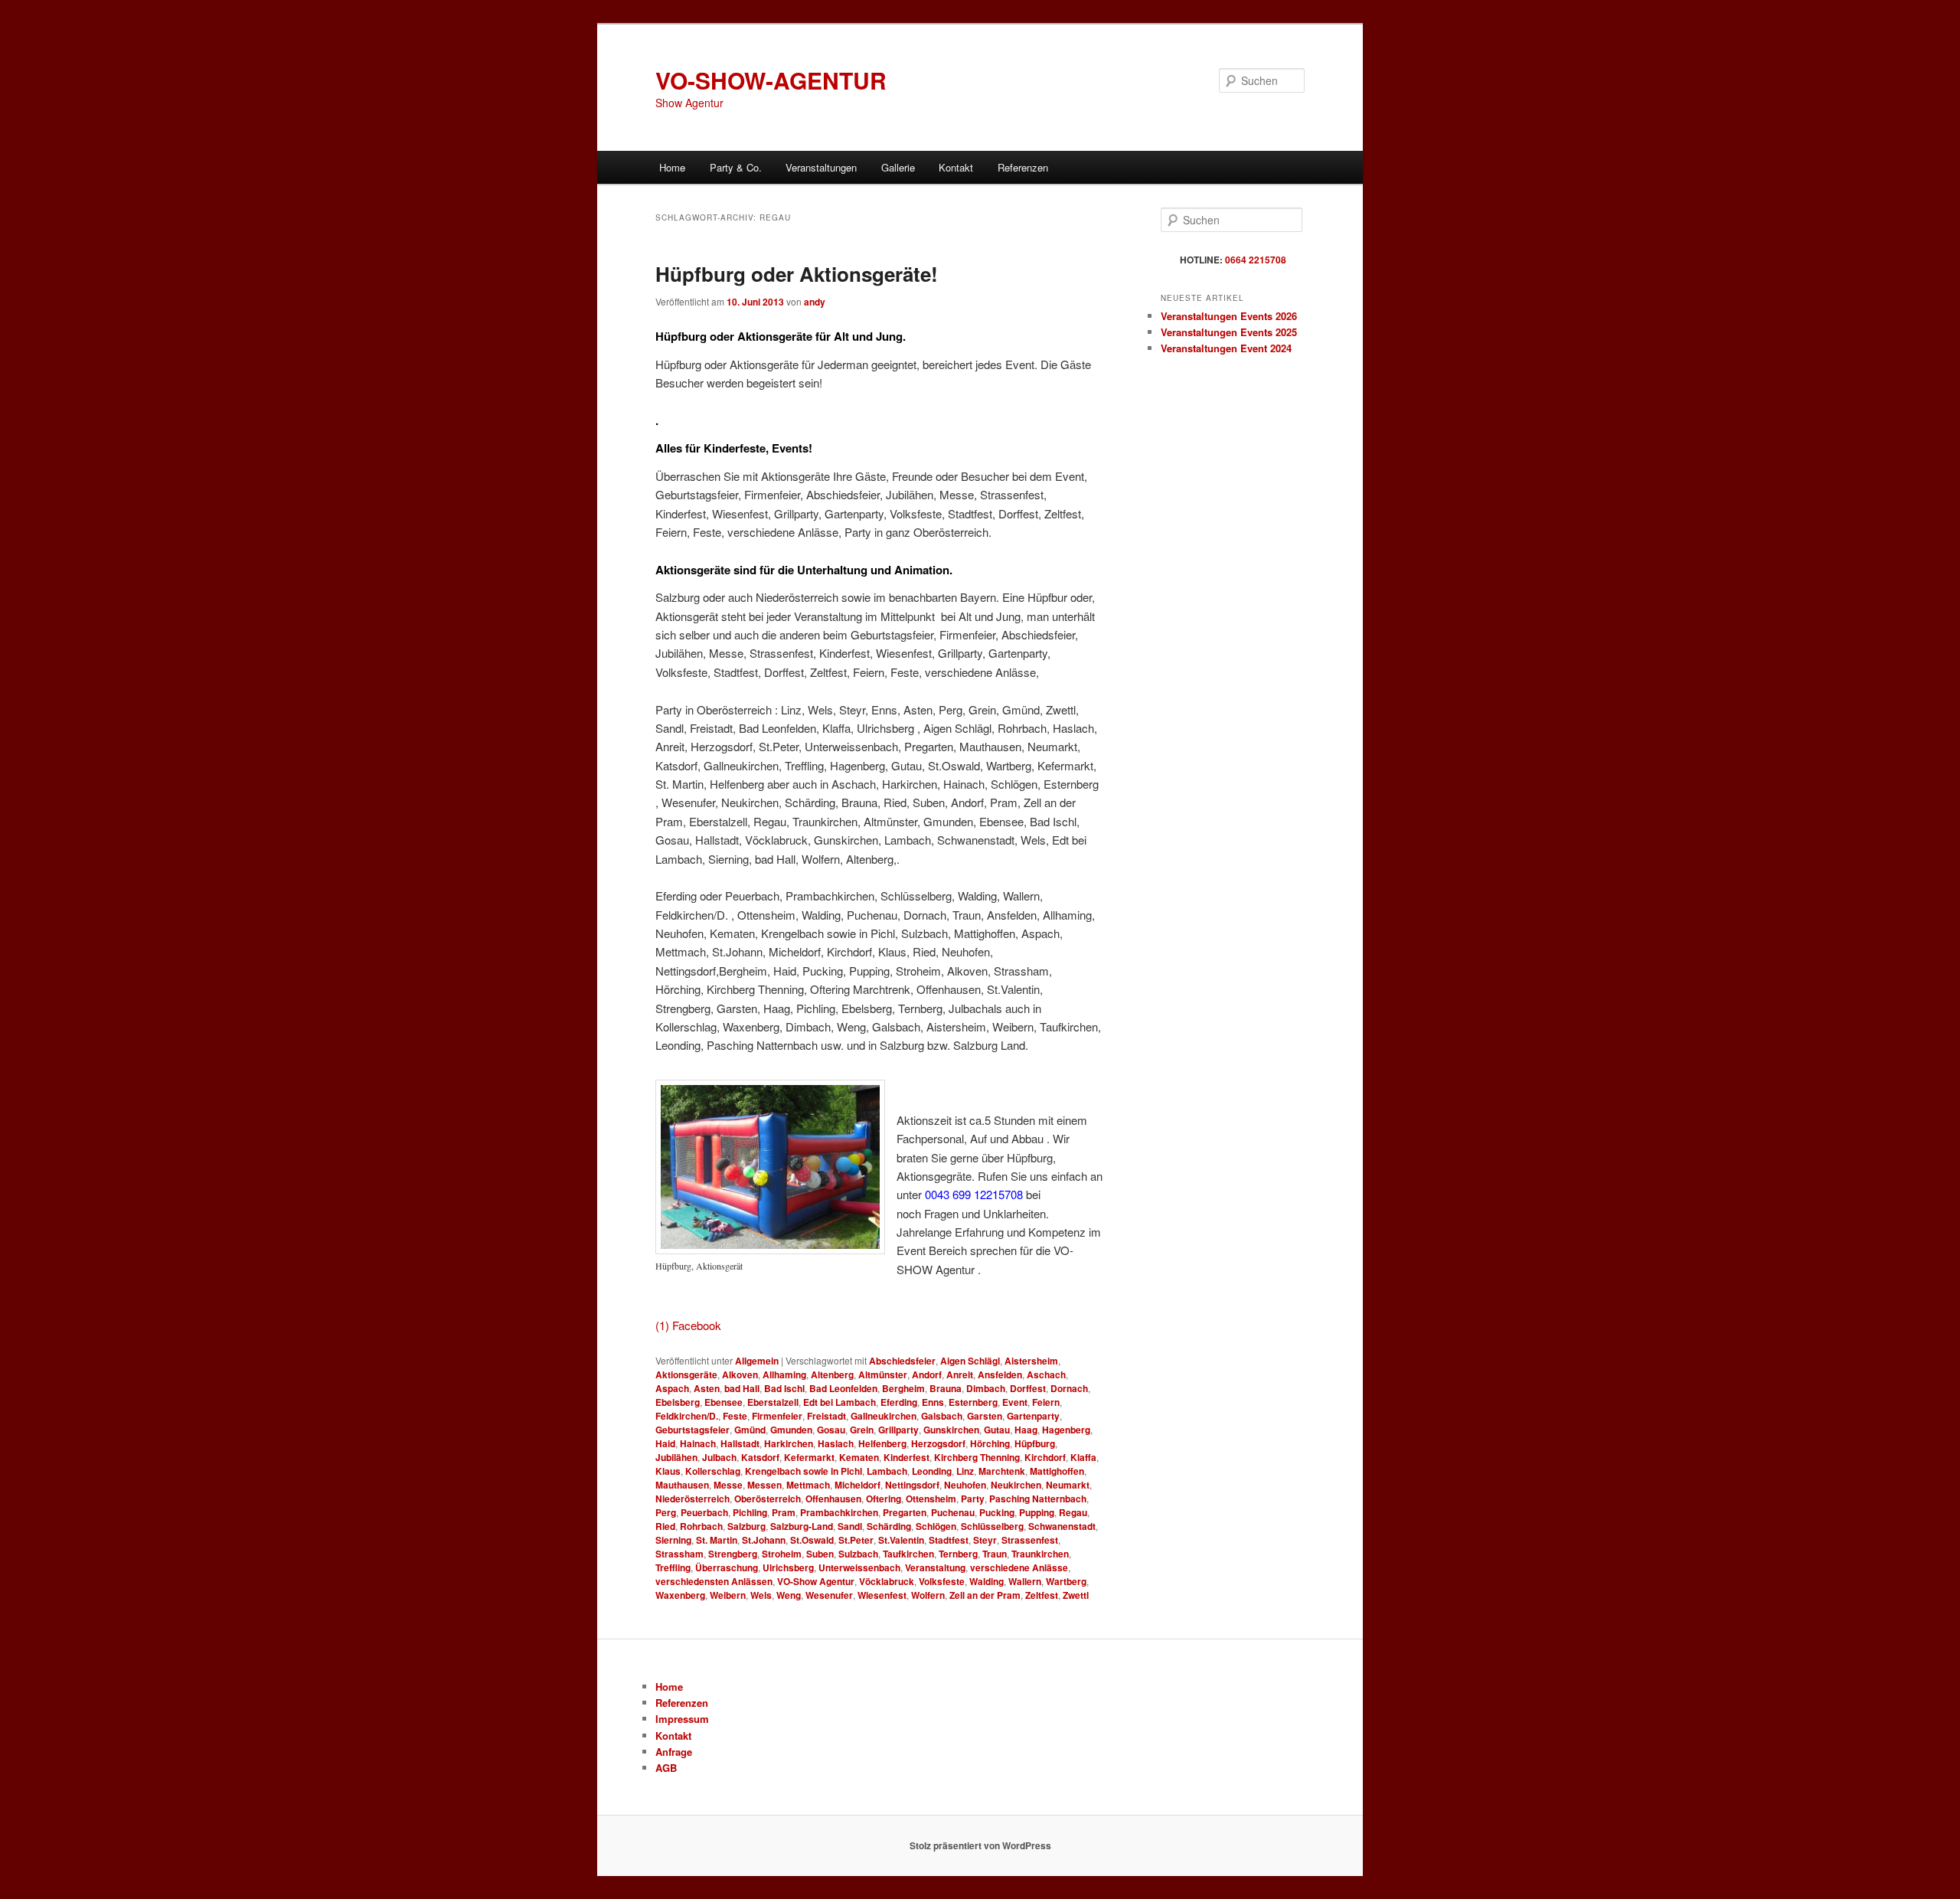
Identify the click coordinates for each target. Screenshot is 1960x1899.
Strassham (679, 1554)
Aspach (672, 1388)
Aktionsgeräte (686, 1374)
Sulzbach (858, 1554)
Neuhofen (965, 1485)
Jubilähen (676, 1457)
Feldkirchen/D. (687, 1416)
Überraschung (727, 1567)
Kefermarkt (809, 1457)
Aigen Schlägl (970, 1361)
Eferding (899, 1402)
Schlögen (936, 1526)
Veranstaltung (935, 1567)
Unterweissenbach (859, 1567)
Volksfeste (942, 1581)
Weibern (728, 1595)
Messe (728, 1485)
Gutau (997, 1430)
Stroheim (782, 1554)
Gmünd (750, 1430)
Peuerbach (704, 1512)
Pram (784, 1512)
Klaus (668, 1471)
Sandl (850, 1526)
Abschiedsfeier (902, 1361)
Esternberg (973, 1402)
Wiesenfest (882, 1595)
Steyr (985, 1540)
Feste (735, 1416)
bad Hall (742, 1388)
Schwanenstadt (1062, 1526)
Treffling (673, 1567)
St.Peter (856, 1540)
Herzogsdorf (938, 1443)
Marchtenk (1002, 1471)
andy (815, 302)
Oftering (884, 1499)
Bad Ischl (784, 1388)
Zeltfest (1042, 1595)
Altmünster (883, 1374)
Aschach (1046, 1374)
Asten (707, 1388)
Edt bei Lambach (840, 1402)
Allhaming (784, 1374)
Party (973, 1499)
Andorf (927, 1374)
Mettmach (808, 1485)
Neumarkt (1068, 1485)
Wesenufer (829, 1595)
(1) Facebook (688, 1325)
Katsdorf (760, 1457)
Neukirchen (1016, 1485)
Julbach (719, 1457)
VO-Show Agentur (816, 1581)
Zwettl (1076, 1595)
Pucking (997, 1512)
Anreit (960, 1374)
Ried (665, 1526)
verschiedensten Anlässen (714, 1581)
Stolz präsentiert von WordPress (980, 1845)
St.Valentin (901, 1540)
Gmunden (791, 1430)
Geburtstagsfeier (693, 1430)
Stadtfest (949, 1540)
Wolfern (928, 1595)
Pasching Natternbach (1038, 1499)
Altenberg (832, 1374)
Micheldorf (857, 1485)
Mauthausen (682, 1485)
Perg (666, 1512)
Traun (995, 1554)
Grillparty (898, 1430)
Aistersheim (1031, 1361)
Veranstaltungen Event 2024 (1226, 348)
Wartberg (1066, 1581)
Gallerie (898, 167)
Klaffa (1083, 1457)
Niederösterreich (693, 1499)
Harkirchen (789, 1443)
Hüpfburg (1035, 1443)
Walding (987, 1581)
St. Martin (717, 1540)
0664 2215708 (1256, 260)
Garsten (985, 1416)
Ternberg (958, 1554)
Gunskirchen (951, 1430)
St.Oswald (812, 1540)
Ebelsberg (678, 1402)
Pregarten (905, 1512)
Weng (789, 1595)
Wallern (1025, 1581)
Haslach (836, 1443)
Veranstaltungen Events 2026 (1229, 316)
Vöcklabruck (887, 1581)
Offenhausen (833, 1499)
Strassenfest (1030, 1540)
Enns (933, 1402)
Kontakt (956, 167)
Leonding (932, 1471)
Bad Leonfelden (843, 1388)
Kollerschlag (713, 1471)
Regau (1073, 1512)
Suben (820, 1554)
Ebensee (724, 1402)
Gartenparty (1033, 1416)
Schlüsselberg (992, 1526)
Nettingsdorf (912, 1485)
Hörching (990, 1443)
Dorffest (1028, 1388)
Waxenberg (680, 1595)
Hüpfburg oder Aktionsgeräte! (797, 274)
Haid (665, 1443)
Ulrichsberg (788, 1567)
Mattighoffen (1057, 1471)
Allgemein (757, 1361)
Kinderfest (906, 1457)
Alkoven (740, 1374)
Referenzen (1023, 167)
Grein (862, 1430)
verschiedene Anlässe (1019, 1567)
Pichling (750, 1512)
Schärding (889, 1526)
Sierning (673, 1540)
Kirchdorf (1045, 1457)
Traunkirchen (1040, 1554)
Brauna (946, 1388)
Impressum (682, 1719)
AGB (666, 1768)
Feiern (1046, 1402)
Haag (1026, 1430)
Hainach (698, 1443)
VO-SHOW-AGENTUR (771, 80)
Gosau (831, 1430)
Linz (965, 1471)
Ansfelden (1000, 1374)
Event (1015, 1402)
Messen (764, 1485)
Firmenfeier (777, 1416)
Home (672, 167)
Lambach (887, 1471)
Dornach (1069, 1388)
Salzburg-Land (802, 1526)
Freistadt (826, 1416)
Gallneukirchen (884, 1416)
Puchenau (953, 1512)
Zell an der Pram (985, 1595)
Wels (761, 1595)
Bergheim (903, 1388)
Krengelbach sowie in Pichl (804, 1471)
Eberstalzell (773, 1402)
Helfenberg (882, 1443)
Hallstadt (740, 1443)
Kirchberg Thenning (977, 1457)
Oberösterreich (768, 1499)
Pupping (1037, 1512)
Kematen (859, 1457)
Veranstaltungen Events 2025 (1229, 332)
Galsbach (942, 1416)
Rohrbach (701, 1526)
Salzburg (746, 1526)
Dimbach (986, 1388)
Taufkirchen (908, 1554)
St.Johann (764, 1540)
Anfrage (674, 1752)
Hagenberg (1066, 1430)
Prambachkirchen (839, 1512)
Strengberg (733, 1554)
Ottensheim (931, 1499)
